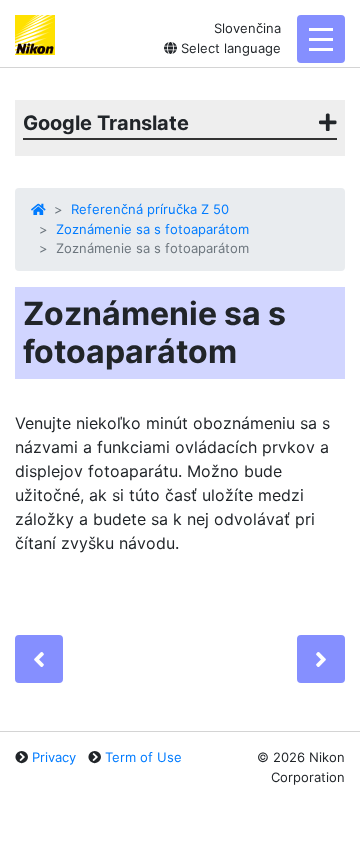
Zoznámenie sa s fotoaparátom (152, 229)
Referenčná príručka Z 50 (150, 209)
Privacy (54, 757)
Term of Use (143, 757)
